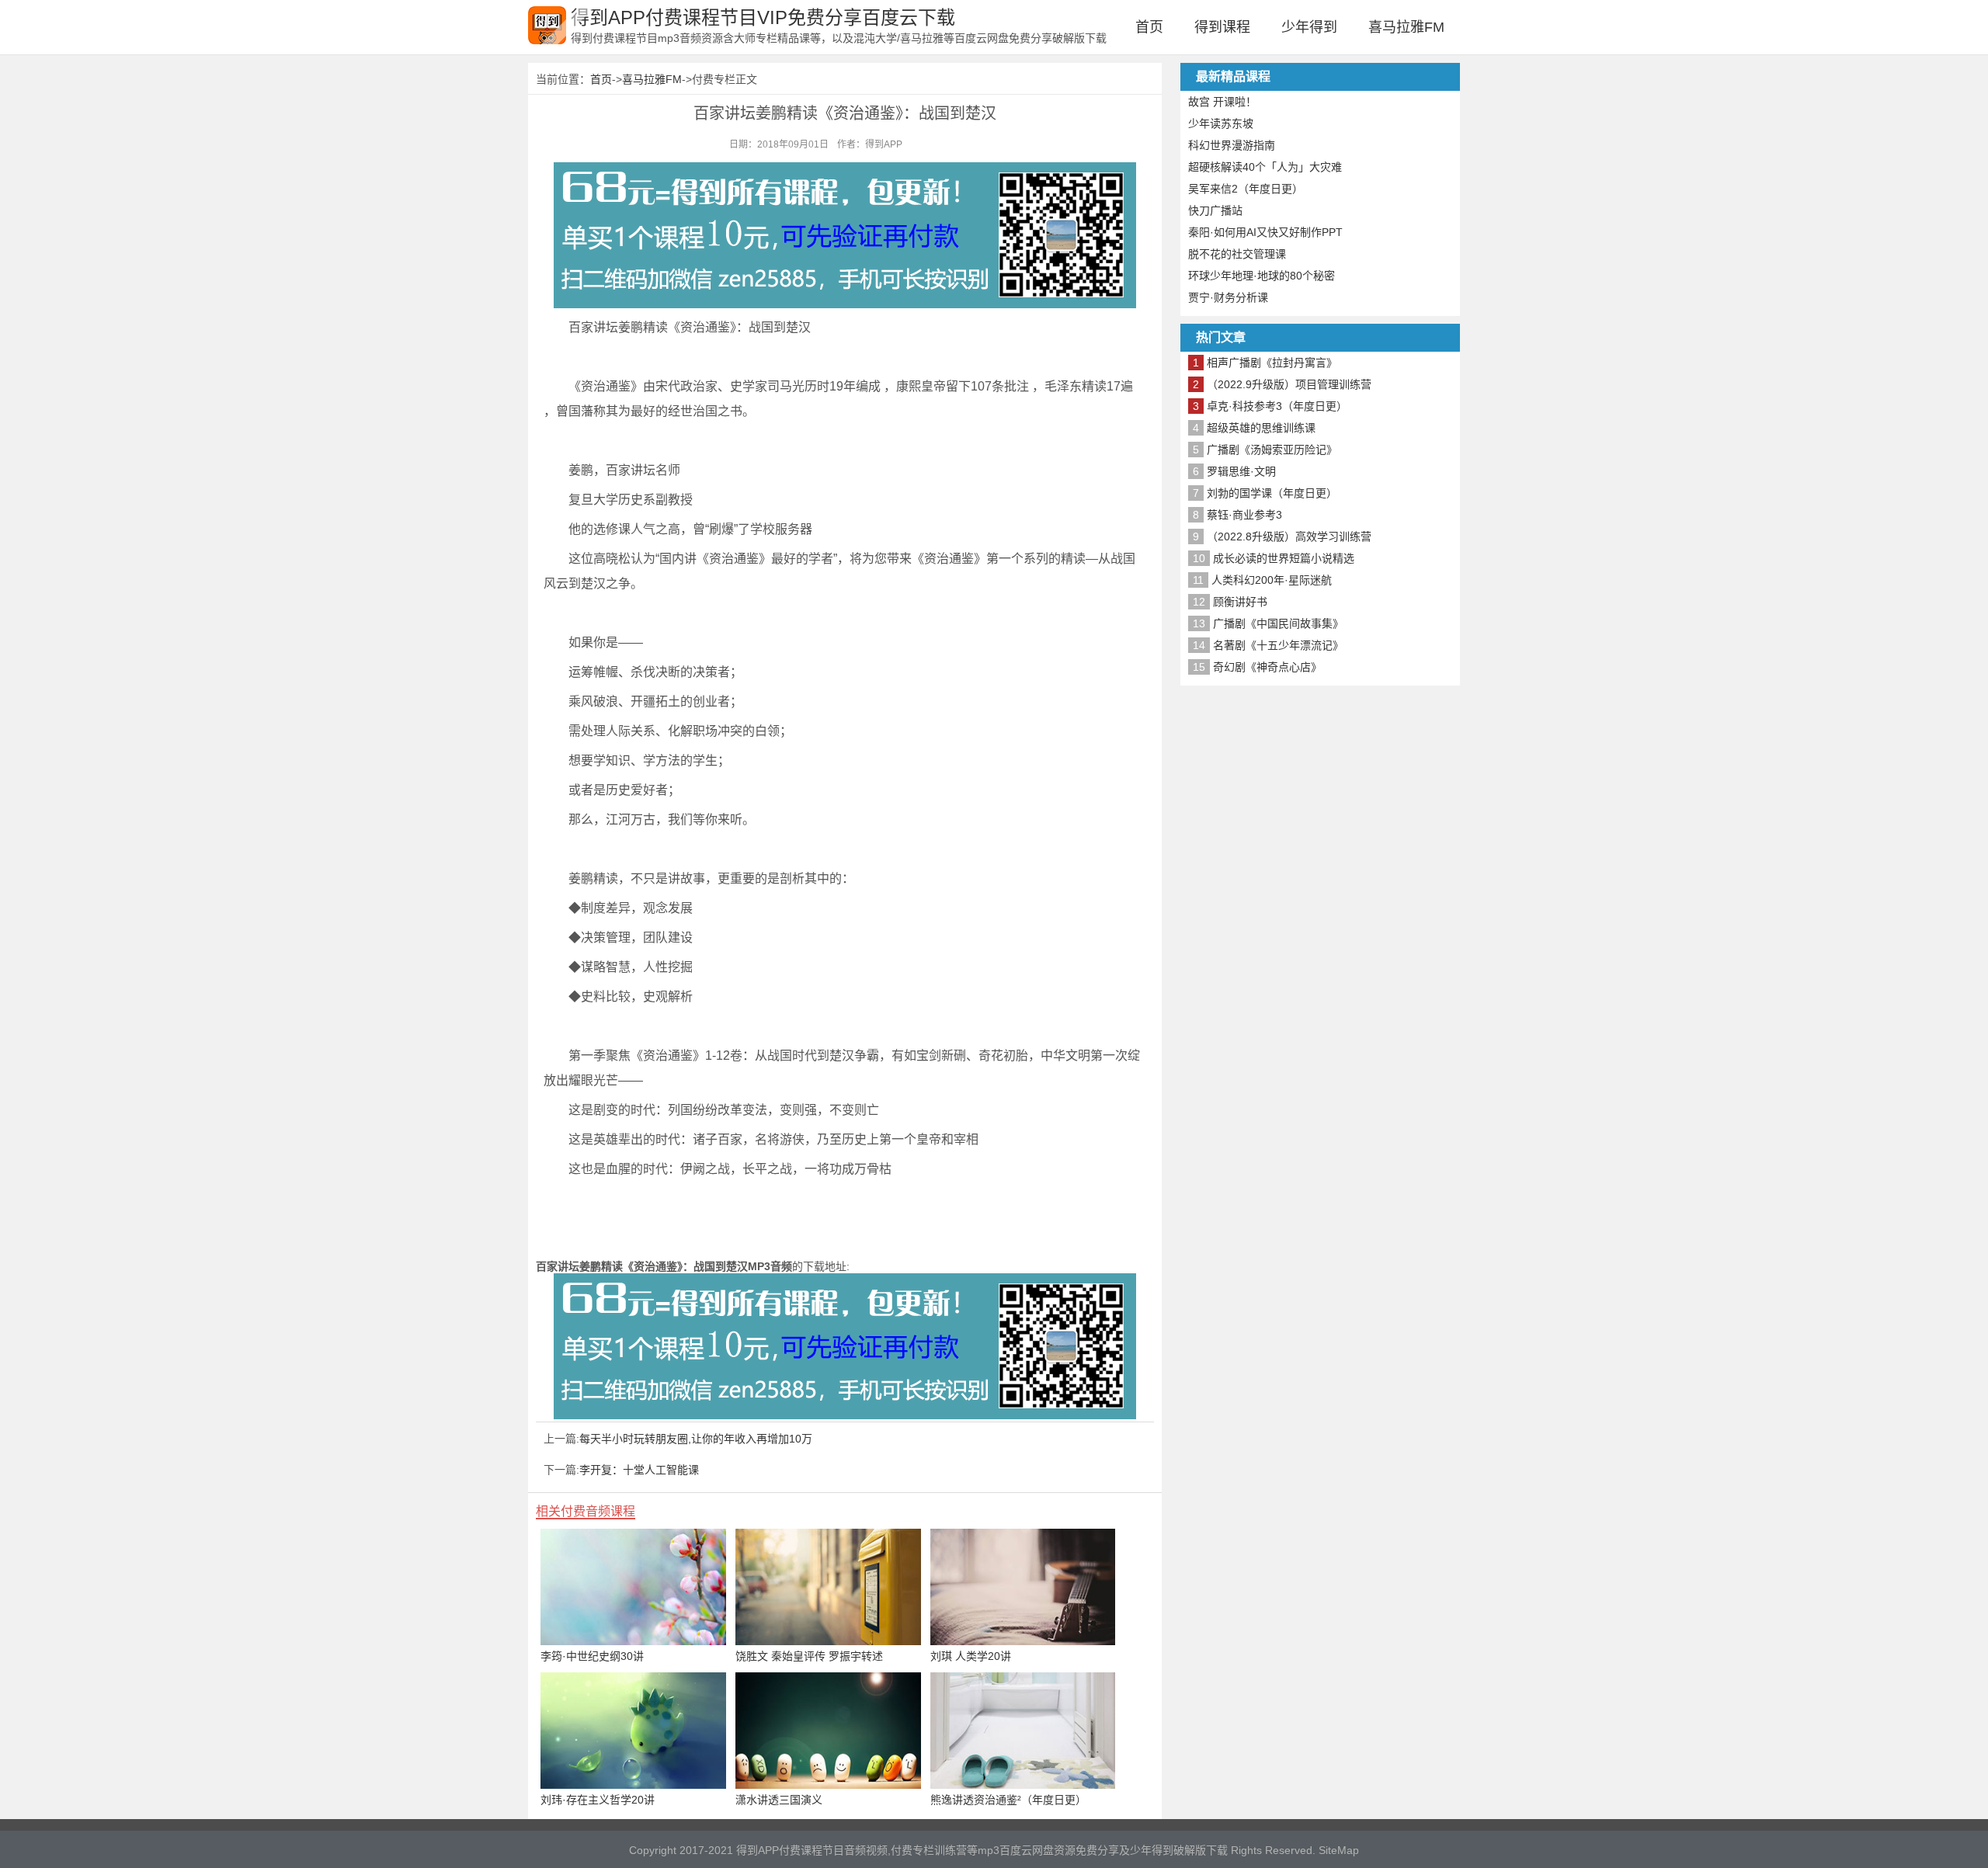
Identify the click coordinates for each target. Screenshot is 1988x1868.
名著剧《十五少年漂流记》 (1278, 645)
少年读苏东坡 (1221, 123)
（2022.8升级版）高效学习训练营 (1289, 536)
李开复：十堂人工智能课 (639, 1470)
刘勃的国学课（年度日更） (1272, 493)
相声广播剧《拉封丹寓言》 (1272, 363)
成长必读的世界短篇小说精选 (1284, 558)
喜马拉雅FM (1406, 27)
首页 (1149, 27)
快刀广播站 (1215, 210)
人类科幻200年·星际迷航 (1272, 580)
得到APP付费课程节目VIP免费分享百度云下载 (763, 17)
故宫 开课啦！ (1222, 102)
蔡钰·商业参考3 (1244, 515)
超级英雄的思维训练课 (1261, 428)
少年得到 (1309, 27)
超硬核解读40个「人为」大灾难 (1265, 167)
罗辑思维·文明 (1241, 471)
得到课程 (1222, 27)
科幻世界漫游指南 (1232, 145)
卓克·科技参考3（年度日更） (1277, 406)
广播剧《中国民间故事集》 (1278, 623)
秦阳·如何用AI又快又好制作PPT (1265, 232)
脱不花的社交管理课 (1237, 254)
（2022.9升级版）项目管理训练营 (1289, 384)
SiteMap (1339, 1850)
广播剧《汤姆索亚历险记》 (1272, 450)
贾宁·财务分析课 (1228, 297)
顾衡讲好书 (1240, 602)
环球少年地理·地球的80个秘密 (1262, 276)
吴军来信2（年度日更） (1246, 189)
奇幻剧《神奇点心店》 (1267, 667)
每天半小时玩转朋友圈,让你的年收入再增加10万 (696, 1439)
